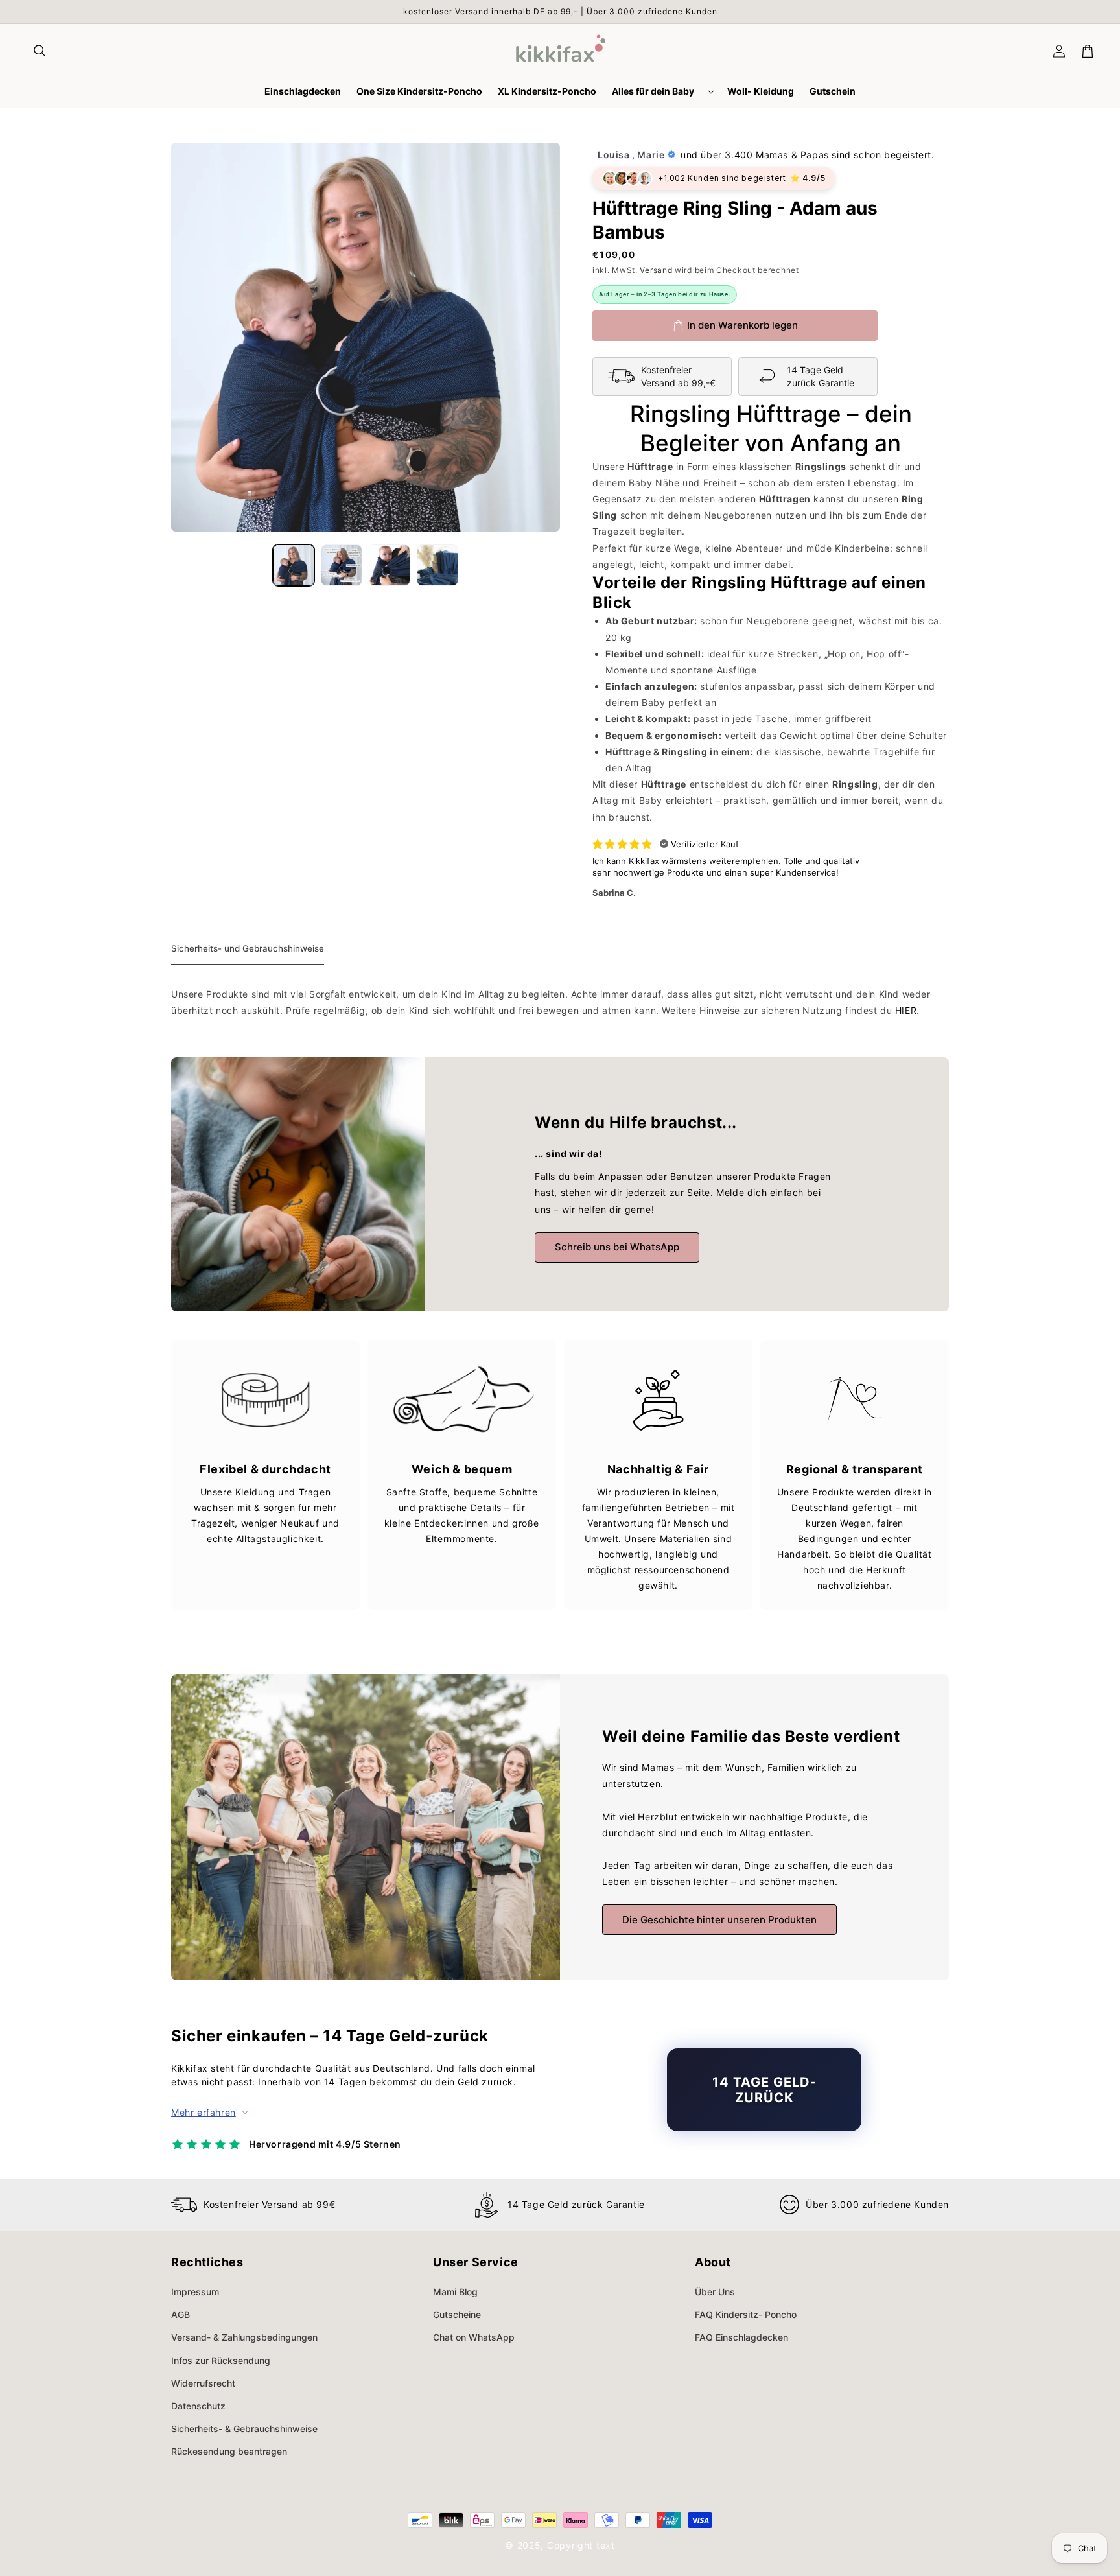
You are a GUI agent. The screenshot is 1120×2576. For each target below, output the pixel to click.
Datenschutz (198, 2406)
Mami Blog (455, 2292)
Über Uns (715, 2292)
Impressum (195, 2292)
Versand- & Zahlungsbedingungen (244, 2337)
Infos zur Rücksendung (221, 2360)
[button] (40, 51)
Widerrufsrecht (203, 2383)
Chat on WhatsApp (474, 2337)
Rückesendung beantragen (229, 2451)
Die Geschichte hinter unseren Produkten (719, 1920)
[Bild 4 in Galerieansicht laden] (437, 565)
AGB (181, 2314)
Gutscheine (457, 2314)
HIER (906, 1010)
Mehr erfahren (204, 2112)
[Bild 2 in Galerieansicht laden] (342, 565)
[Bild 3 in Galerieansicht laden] (390, 565)
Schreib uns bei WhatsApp (617, 1247)
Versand (656, 270)
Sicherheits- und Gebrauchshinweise (248, 948)
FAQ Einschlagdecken (741, 2337)
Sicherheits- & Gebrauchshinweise (244, 2429)
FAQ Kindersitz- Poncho (746, 2314)
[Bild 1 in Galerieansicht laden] (294, 565)
